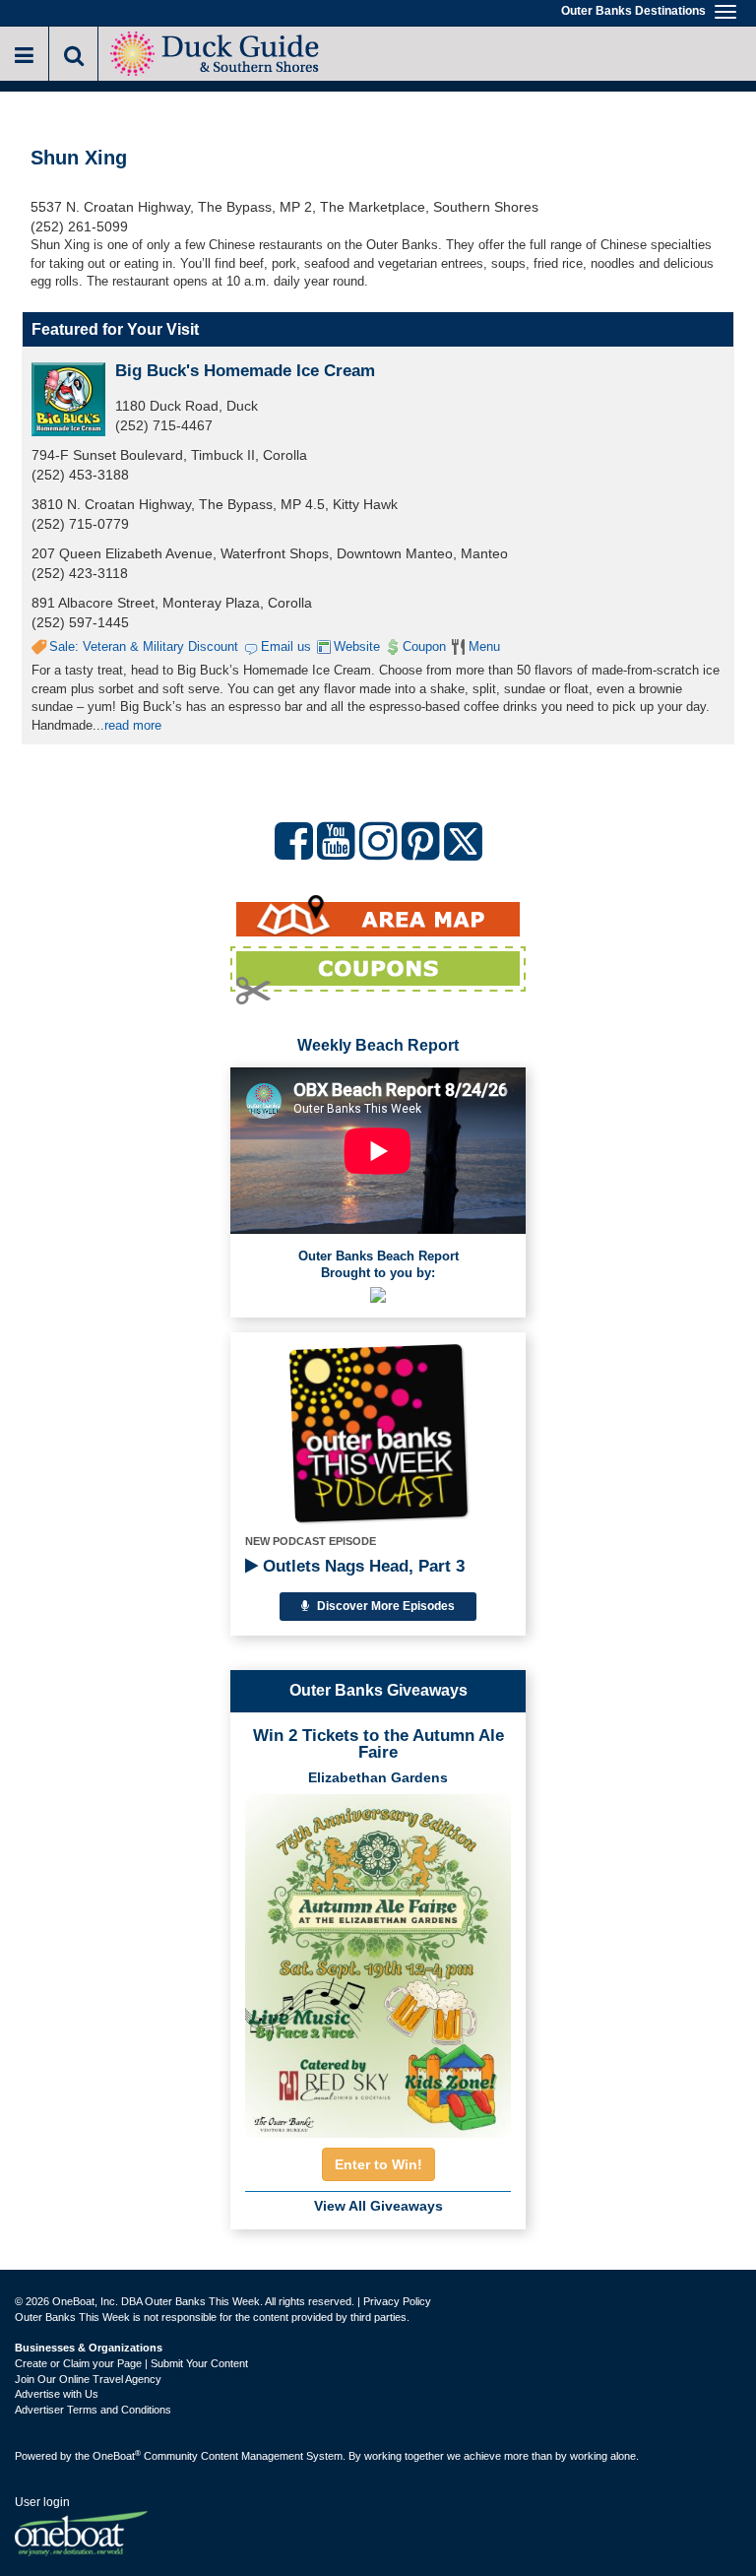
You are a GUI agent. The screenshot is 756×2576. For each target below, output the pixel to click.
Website (357, 646)
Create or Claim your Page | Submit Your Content (131, 2363)
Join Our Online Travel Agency (88, 2379)
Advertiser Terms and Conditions (93, 2410)
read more (133, 725)
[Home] (217, 52)
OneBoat (117, 2456)
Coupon (424, 646)
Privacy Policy (397, 2301)
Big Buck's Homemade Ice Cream (245, 371)
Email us (286, 646)
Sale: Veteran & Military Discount (144, 646)
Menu (484, 646)
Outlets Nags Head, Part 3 (361, 1566)
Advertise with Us (57, 2394)
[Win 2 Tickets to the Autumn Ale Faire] (378, 1960)
